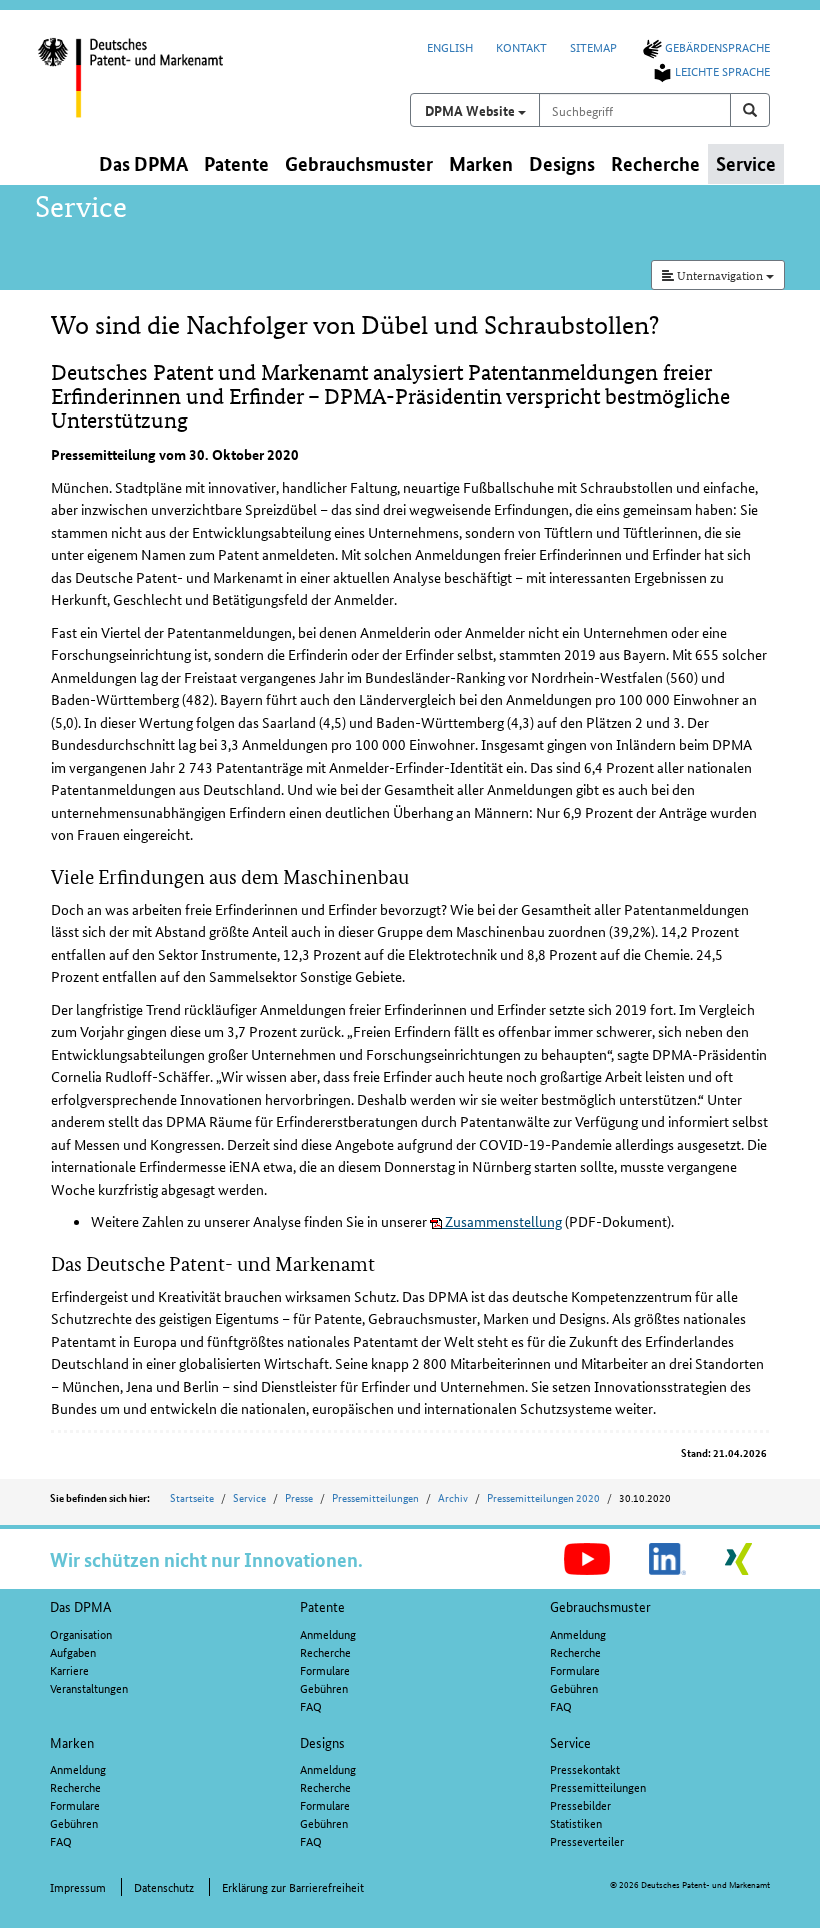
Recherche (325, 1651)
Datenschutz (164, 1886)
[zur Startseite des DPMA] (147, 89)
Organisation (81, 1633)
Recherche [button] (655, 163)
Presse (299, 1497)
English (450, 46)
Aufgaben (73, 1651)
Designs (322, 1742)
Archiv (453, 1497)
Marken (72, 1742)
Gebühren (324, 1687)
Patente (322, 1606)
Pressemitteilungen (375, 1497)
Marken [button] (481, 163)
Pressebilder (580, 1804)
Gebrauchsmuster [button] (359, 163)
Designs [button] (562, 163)
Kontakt (521, 46)
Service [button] (746, 163)
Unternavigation (720, 274)
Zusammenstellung (502, 1221)
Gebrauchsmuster (600, 1606)
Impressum (78, 1886)
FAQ (311, 1705)
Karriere (69, 1669)
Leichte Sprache (722, 70)
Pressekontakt (585, 1768)
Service (249, 1497)
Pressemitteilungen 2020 (543, 1497)
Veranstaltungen (89, 1687)
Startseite (192, 1497)
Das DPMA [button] (143, 163)
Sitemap (593, 46)
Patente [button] (236, 163)
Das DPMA (81, 1606)
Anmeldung (328, 1633)
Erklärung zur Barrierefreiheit (293, 1886)
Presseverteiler (587, 1840)
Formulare (325, 1669)
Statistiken (576, 1822)
